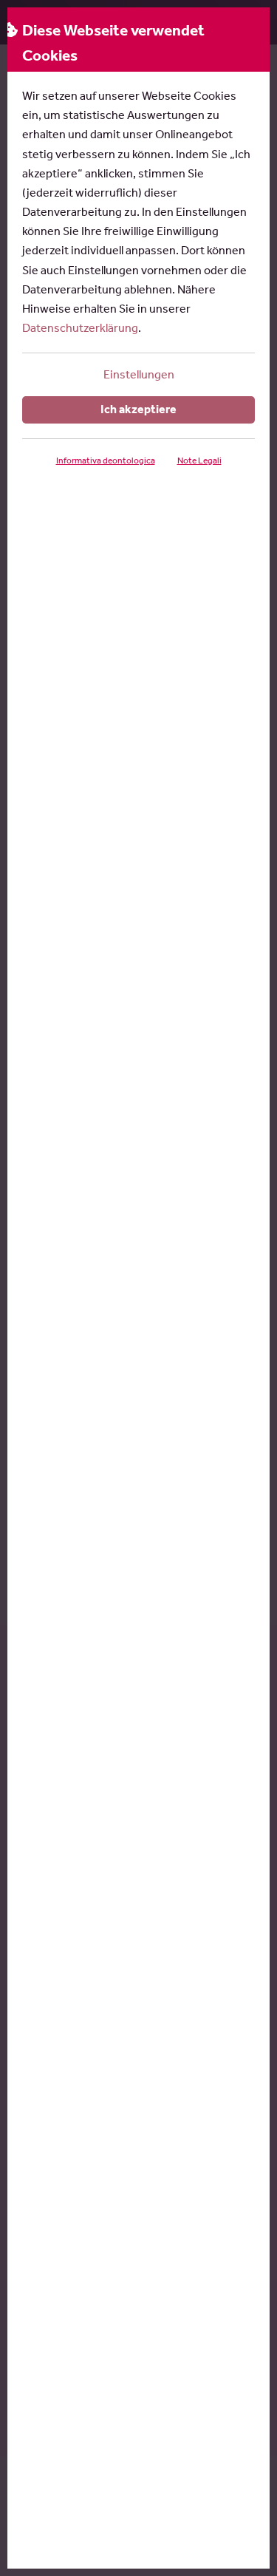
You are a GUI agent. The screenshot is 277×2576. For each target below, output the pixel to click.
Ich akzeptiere (138, 409)
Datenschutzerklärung (80, 328)
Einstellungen (139, 374)
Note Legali (199, 461)
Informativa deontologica (106, 461)
